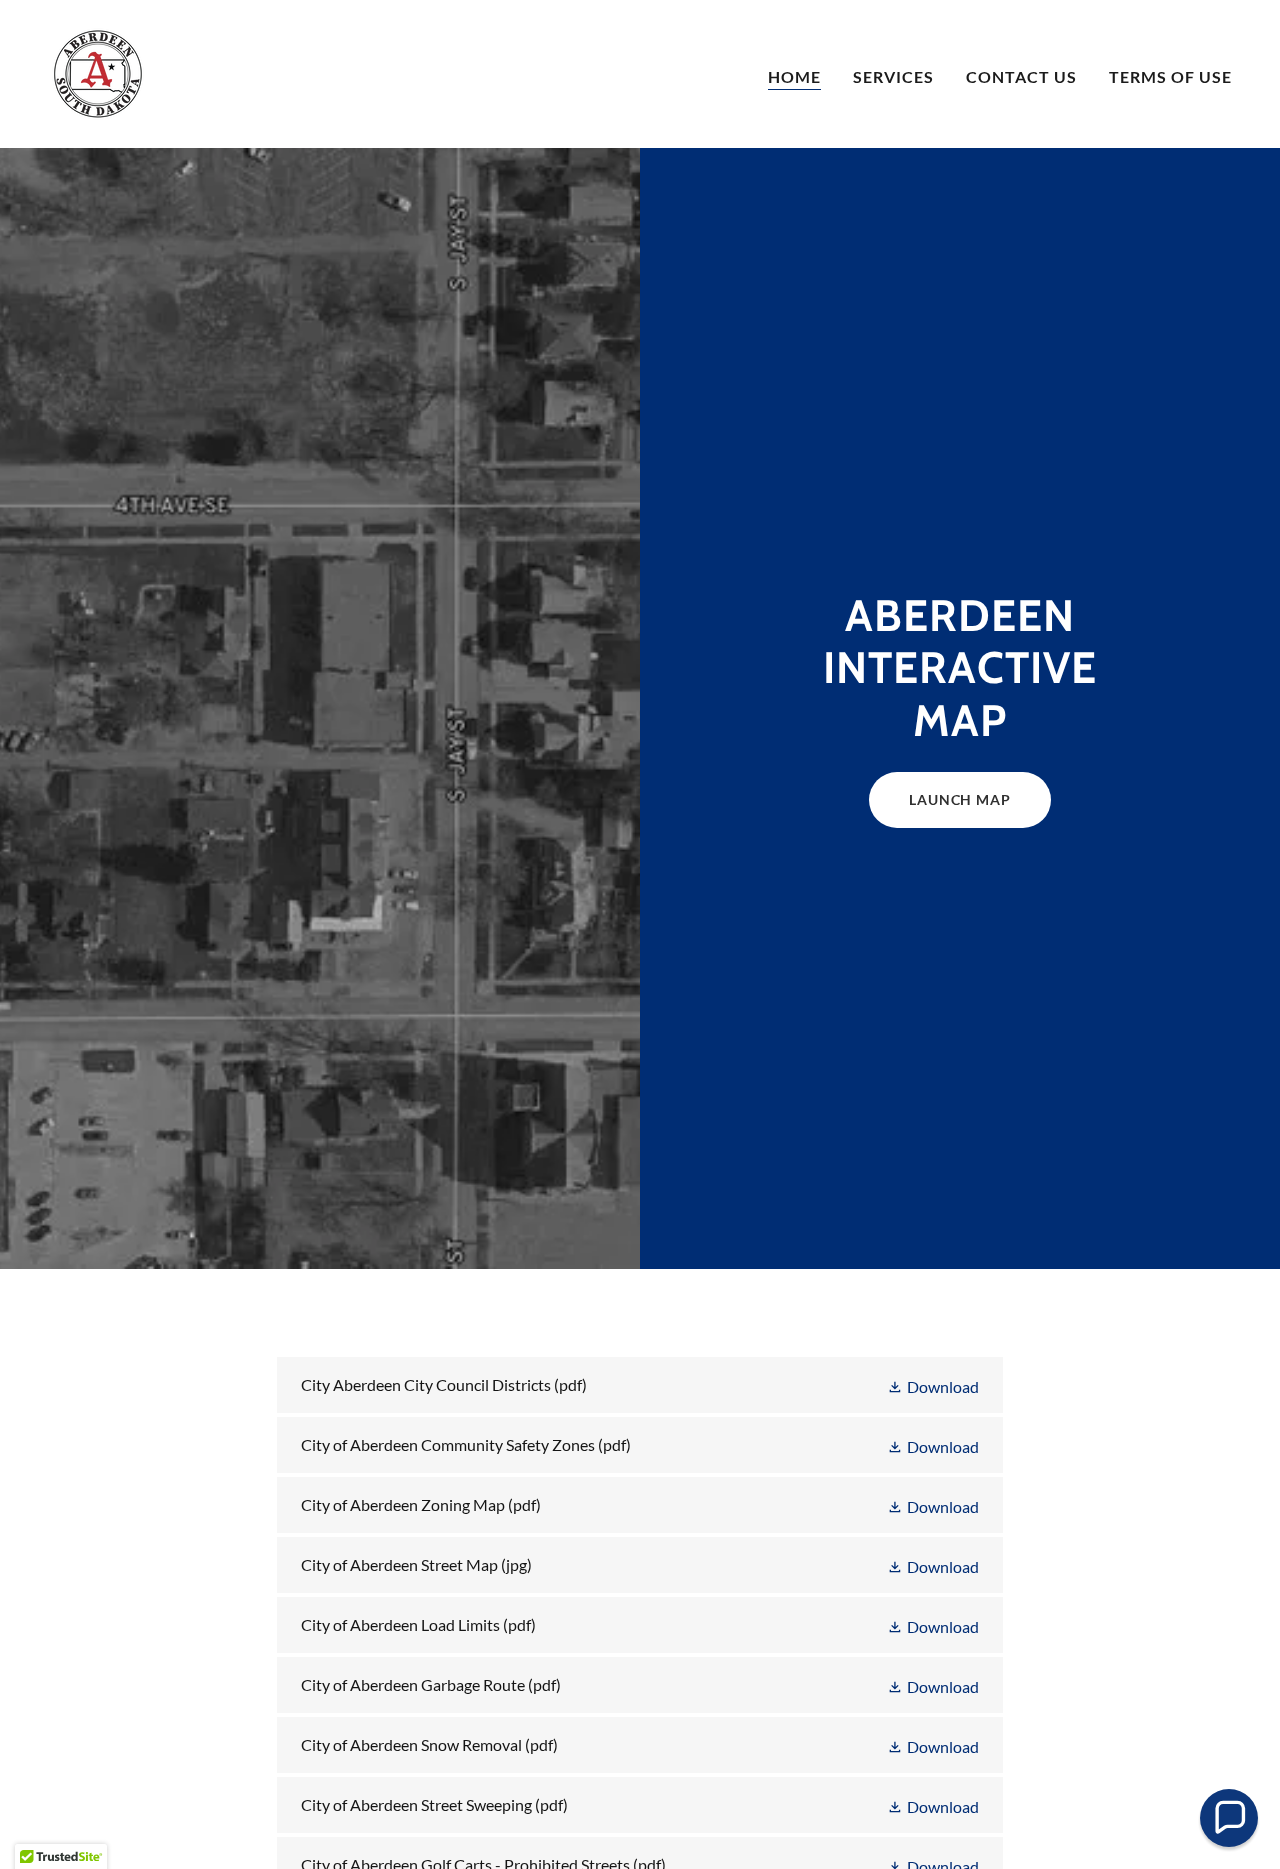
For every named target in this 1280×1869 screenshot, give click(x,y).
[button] (933, 1385)
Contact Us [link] (1021, 76)
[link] (98, 71)
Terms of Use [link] (1170, 76)
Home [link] (794, 76)
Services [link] (893, 76)
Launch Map (960, 799)
